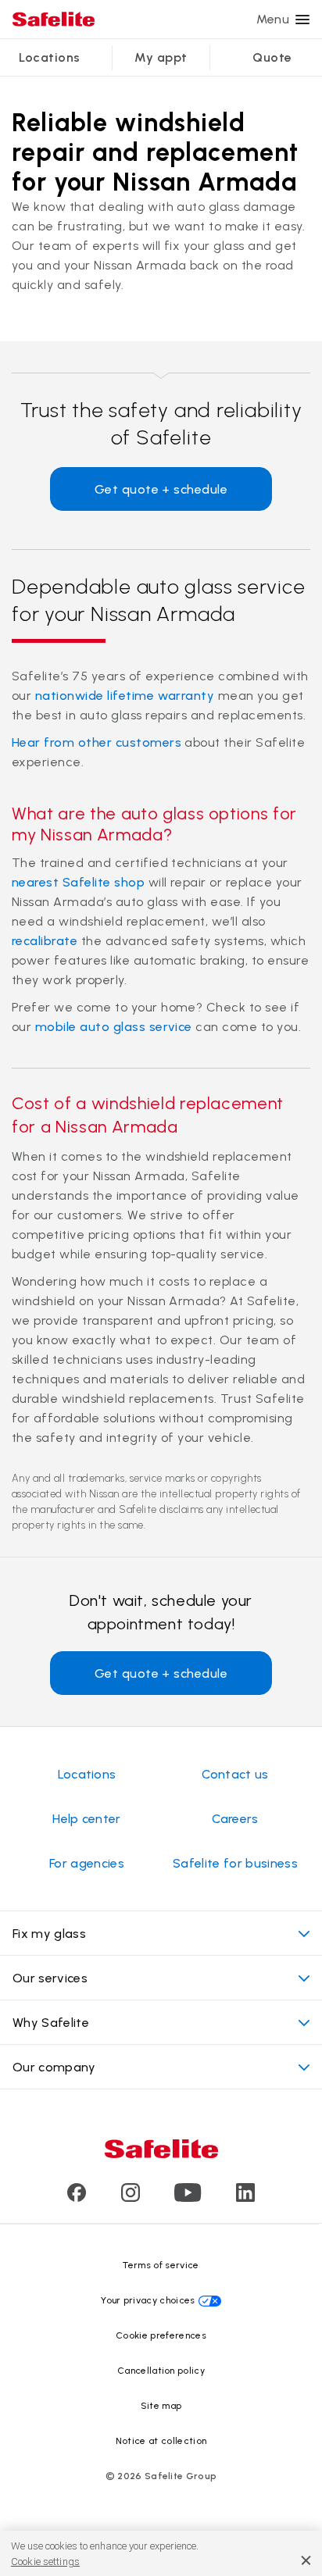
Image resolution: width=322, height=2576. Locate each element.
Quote (272, 57)
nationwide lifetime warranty (125, 696)
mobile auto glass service (114, 1027)
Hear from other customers (97, 742)
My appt (161, 57)
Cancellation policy (161, 2371)
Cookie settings (45, 2562)
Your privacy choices (148, 2300)
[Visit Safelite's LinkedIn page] (245, 2198)
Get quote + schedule (161, 489)
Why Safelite (51, 2023)
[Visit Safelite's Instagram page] (131, 2198)
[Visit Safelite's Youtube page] (188, 2198)
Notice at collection (161, 2441)
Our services (50, 1978)
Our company (54, 2067)
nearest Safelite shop (78, 882)
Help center (87, 1819)
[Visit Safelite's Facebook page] (77, 2198)
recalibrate (45, 941)
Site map (161, 2406)
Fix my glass (49, 1934)
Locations (49, 57)
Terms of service (161, 2265)
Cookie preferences (161, 2335)
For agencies (87, 1863)
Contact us (235, 1774)
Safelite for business (235, 1863)
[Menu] (302, 20)
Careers (235, 1819)
